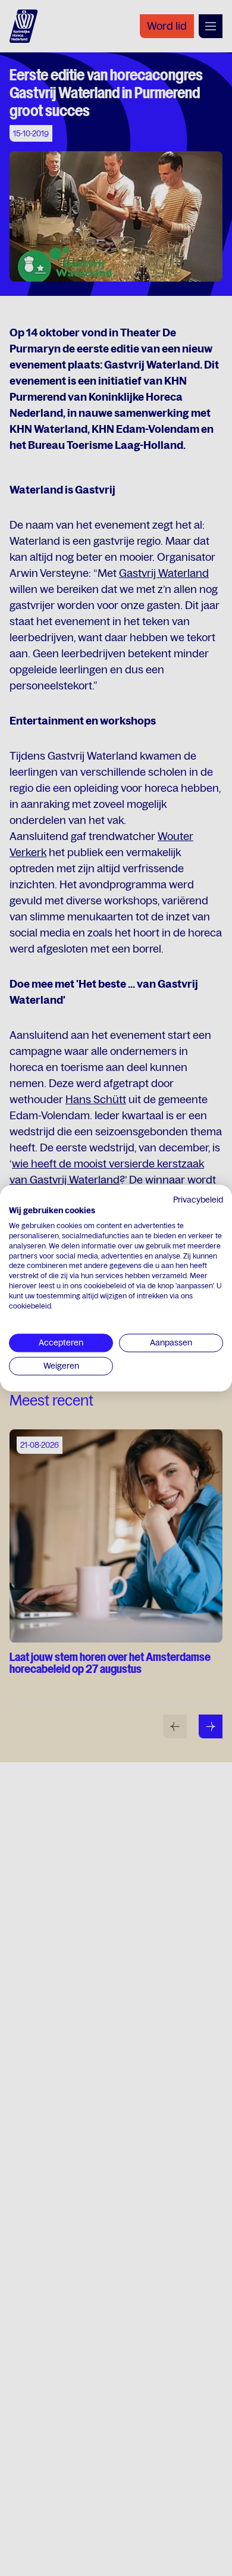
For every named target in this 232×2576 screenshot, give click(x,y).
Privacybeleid (198, 1200)
